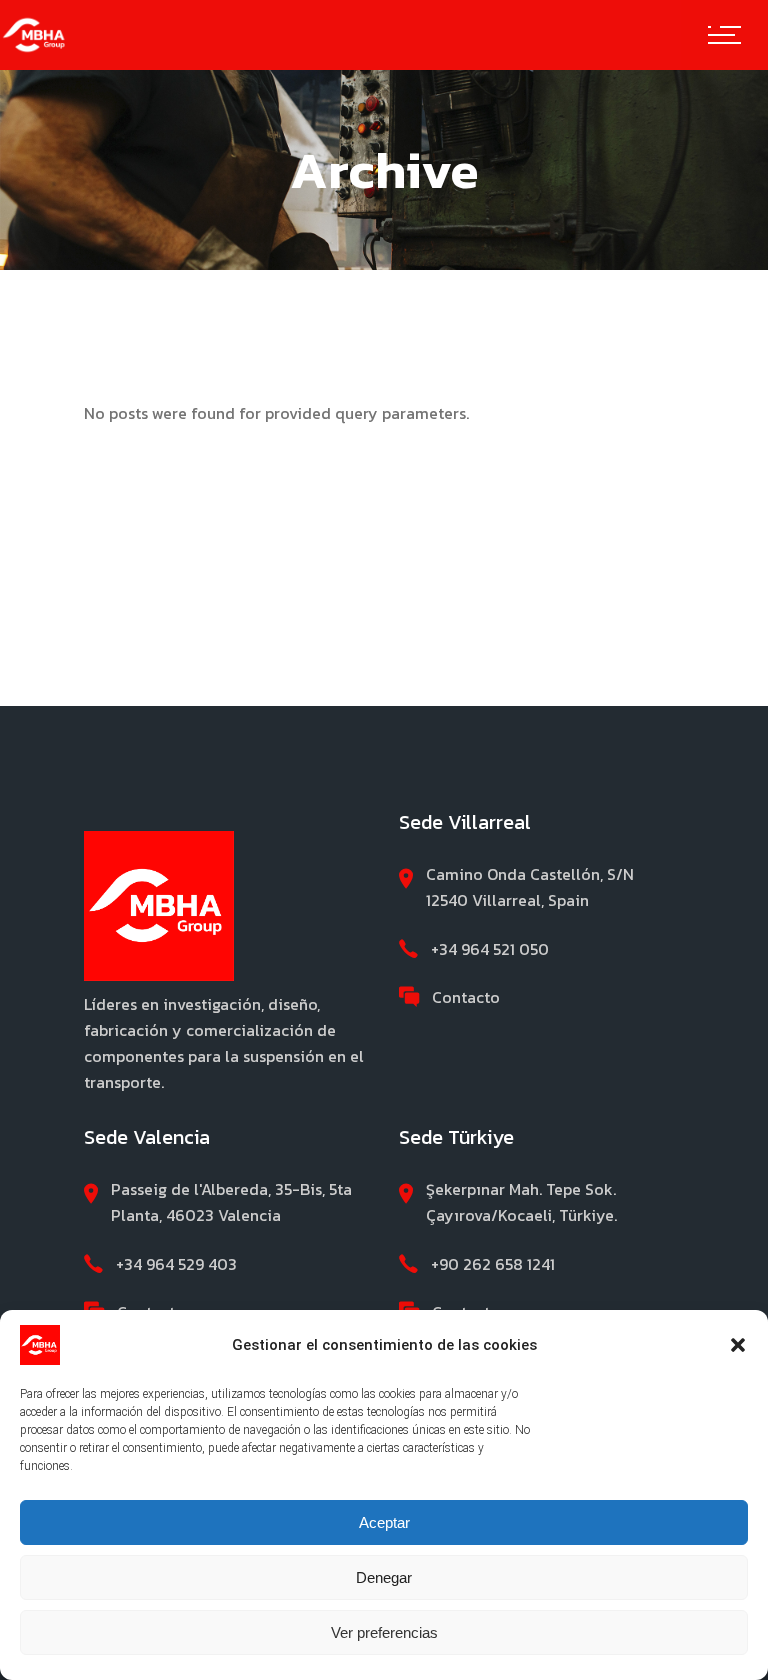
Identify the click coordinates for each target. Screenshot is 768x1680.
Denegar (384, 1577)
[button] (738, 1345)
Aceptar (384, 1522)
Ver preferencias (384, 1632)
